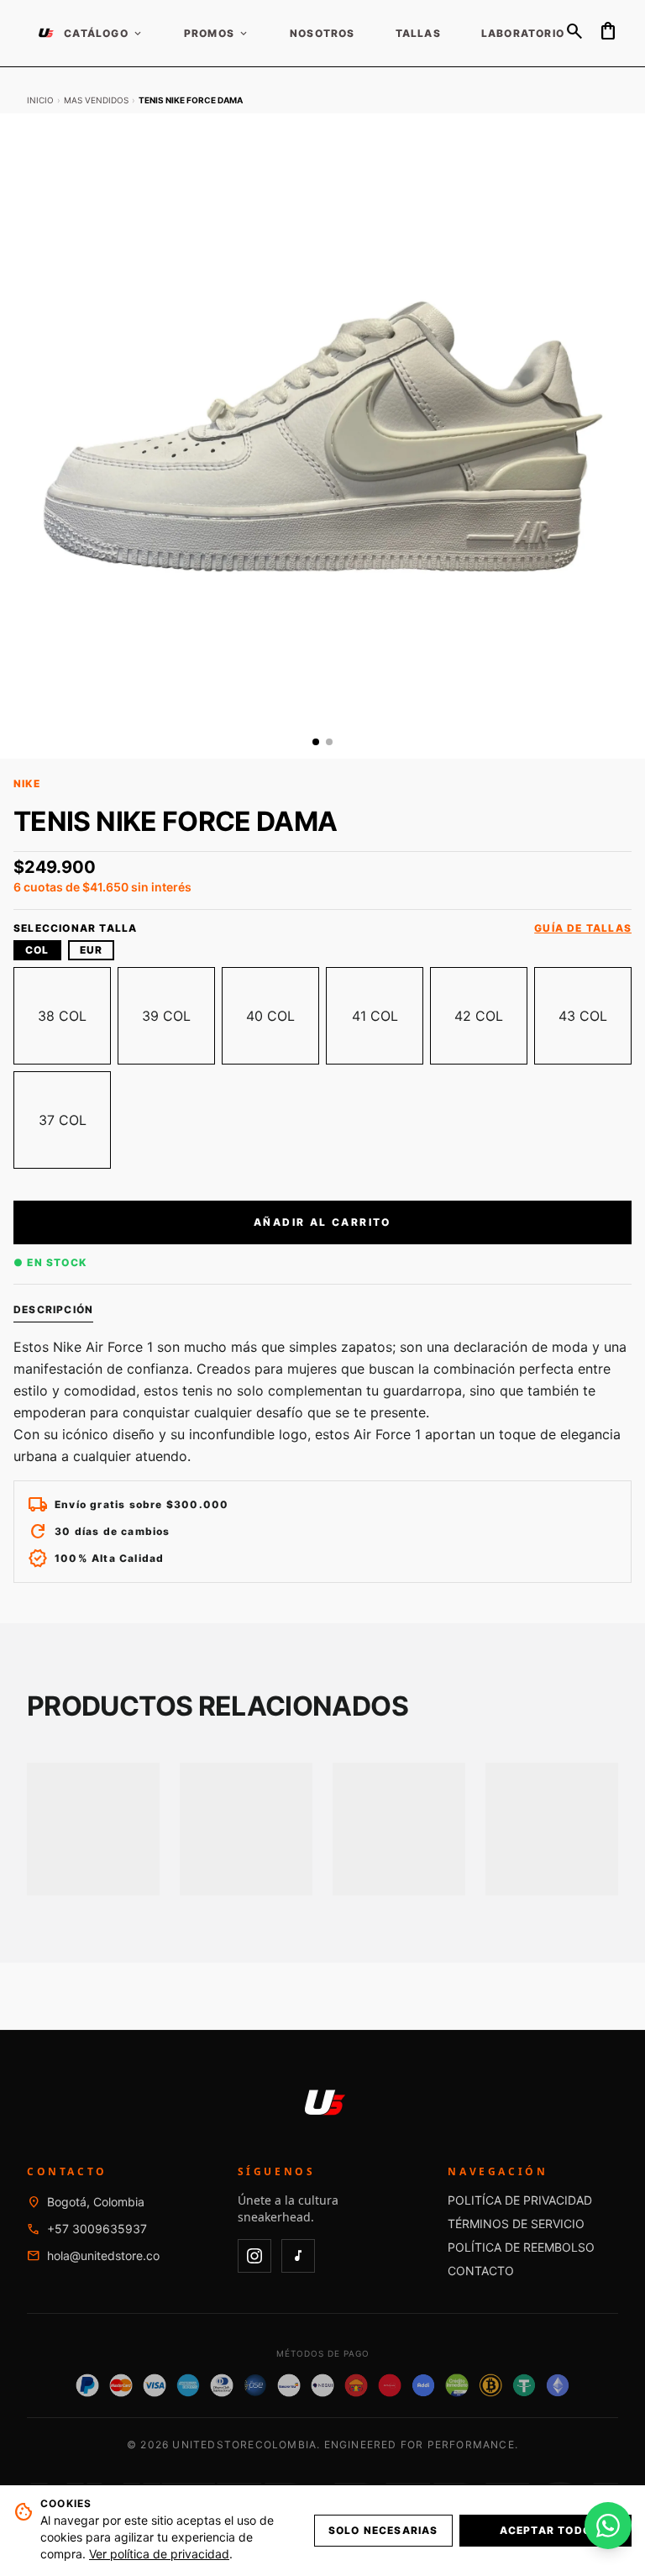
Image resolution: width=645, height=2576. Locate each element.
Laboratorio (523, 34)
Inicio (40, 100)
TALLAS (418, 34)
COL (37, 950)
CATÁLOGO (104, 34)
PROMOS (217, 34)
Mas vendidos (96, 100)
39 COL (166, 1016)
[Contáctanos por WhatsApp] (608, 2526)
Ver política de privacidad (159, 2554)
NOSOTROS (322, 34)
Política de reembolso (521, 2247)
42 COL (479, 1016)
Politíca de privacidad (520, 2200)
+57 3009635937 (97, 2229)
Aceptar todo (545, 2530)
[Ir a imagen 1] (316, 742)
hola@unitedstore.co (103, 2255)
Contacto (481, 2271)
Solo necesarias (383, 2530)
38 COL (62, 1016)
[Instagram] (254, 2256)
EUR (92, 950)
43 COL (583, 1016)
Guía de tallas (583, 928)
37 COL (63, 1120)
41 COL (375, 1016)
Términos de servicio (516, 2224)
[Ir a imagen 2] (329, 742)
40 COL (270, 1016)
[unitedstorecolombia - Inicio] (45, 34)
